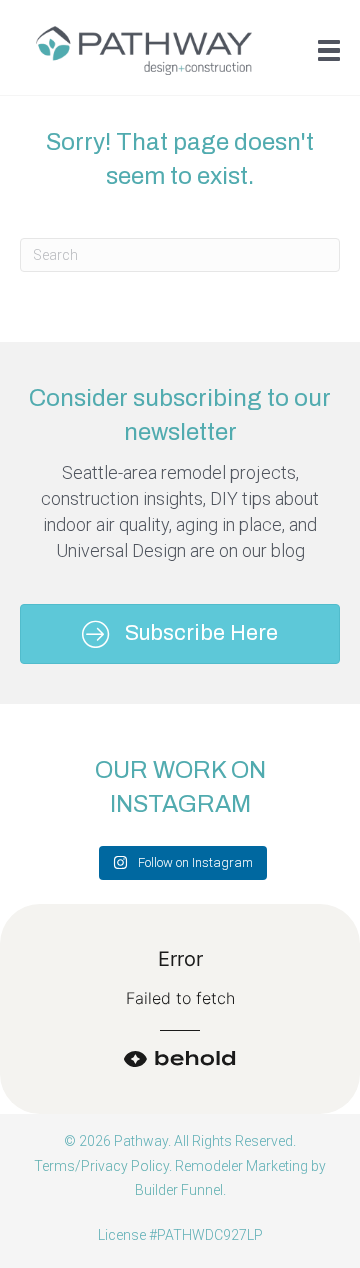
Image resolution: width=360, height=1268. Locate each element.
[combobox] (180, 255)
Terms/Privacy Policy (101, 1166)
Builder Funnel (179, 1190)
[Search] (310, 255)
